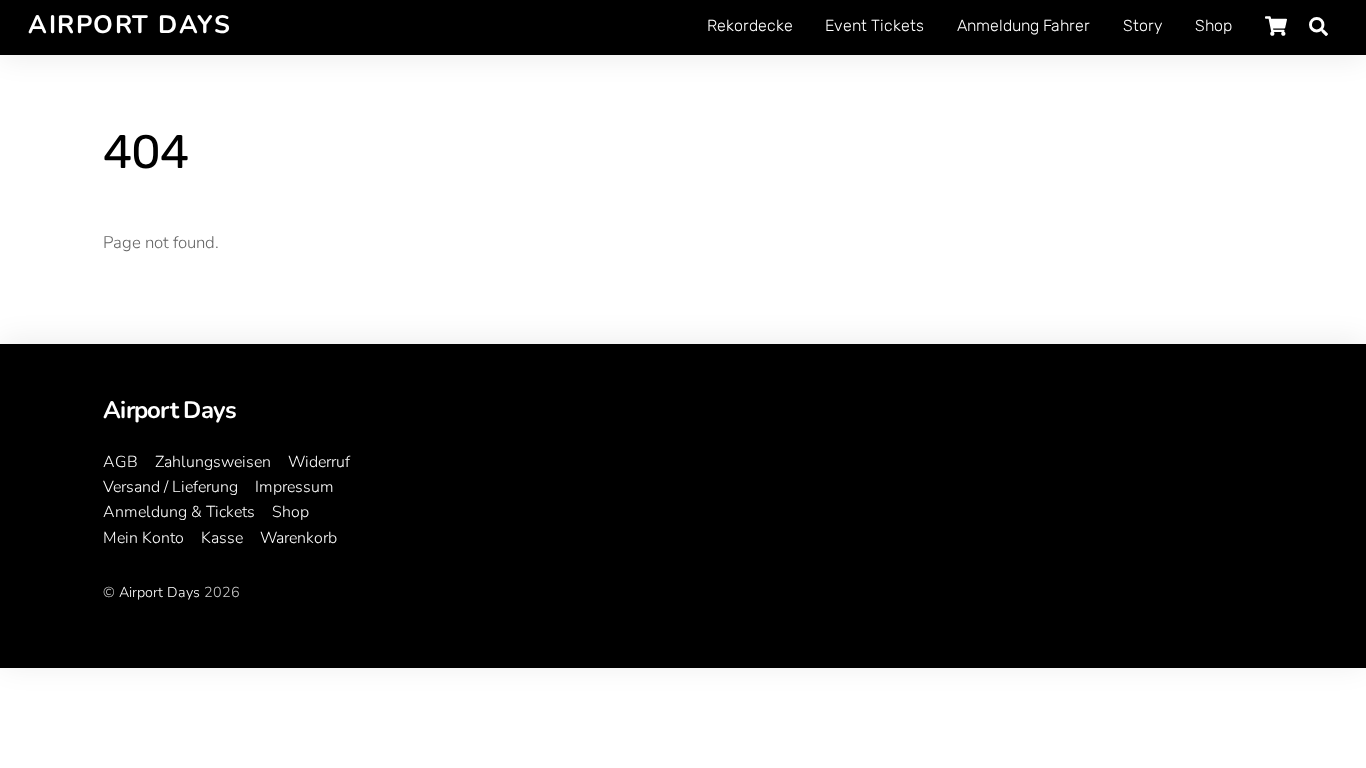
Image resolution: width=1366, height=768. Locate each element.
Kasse (222, 538)
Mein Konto (143, 538)
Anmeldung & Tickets (179, 512)
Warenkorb (298, 538)
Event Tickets (874, 25)
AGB (120, 462)
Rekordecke (750, 25)
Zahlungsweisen (213, 462)
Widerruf (319, 462)
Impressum (294, 487)
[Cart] (1276, 26)
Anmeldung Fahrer (1023, 25)
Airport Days (159, 592)
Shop (1213, 25)
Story (1142, 25)
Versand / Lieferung (170, 487)
